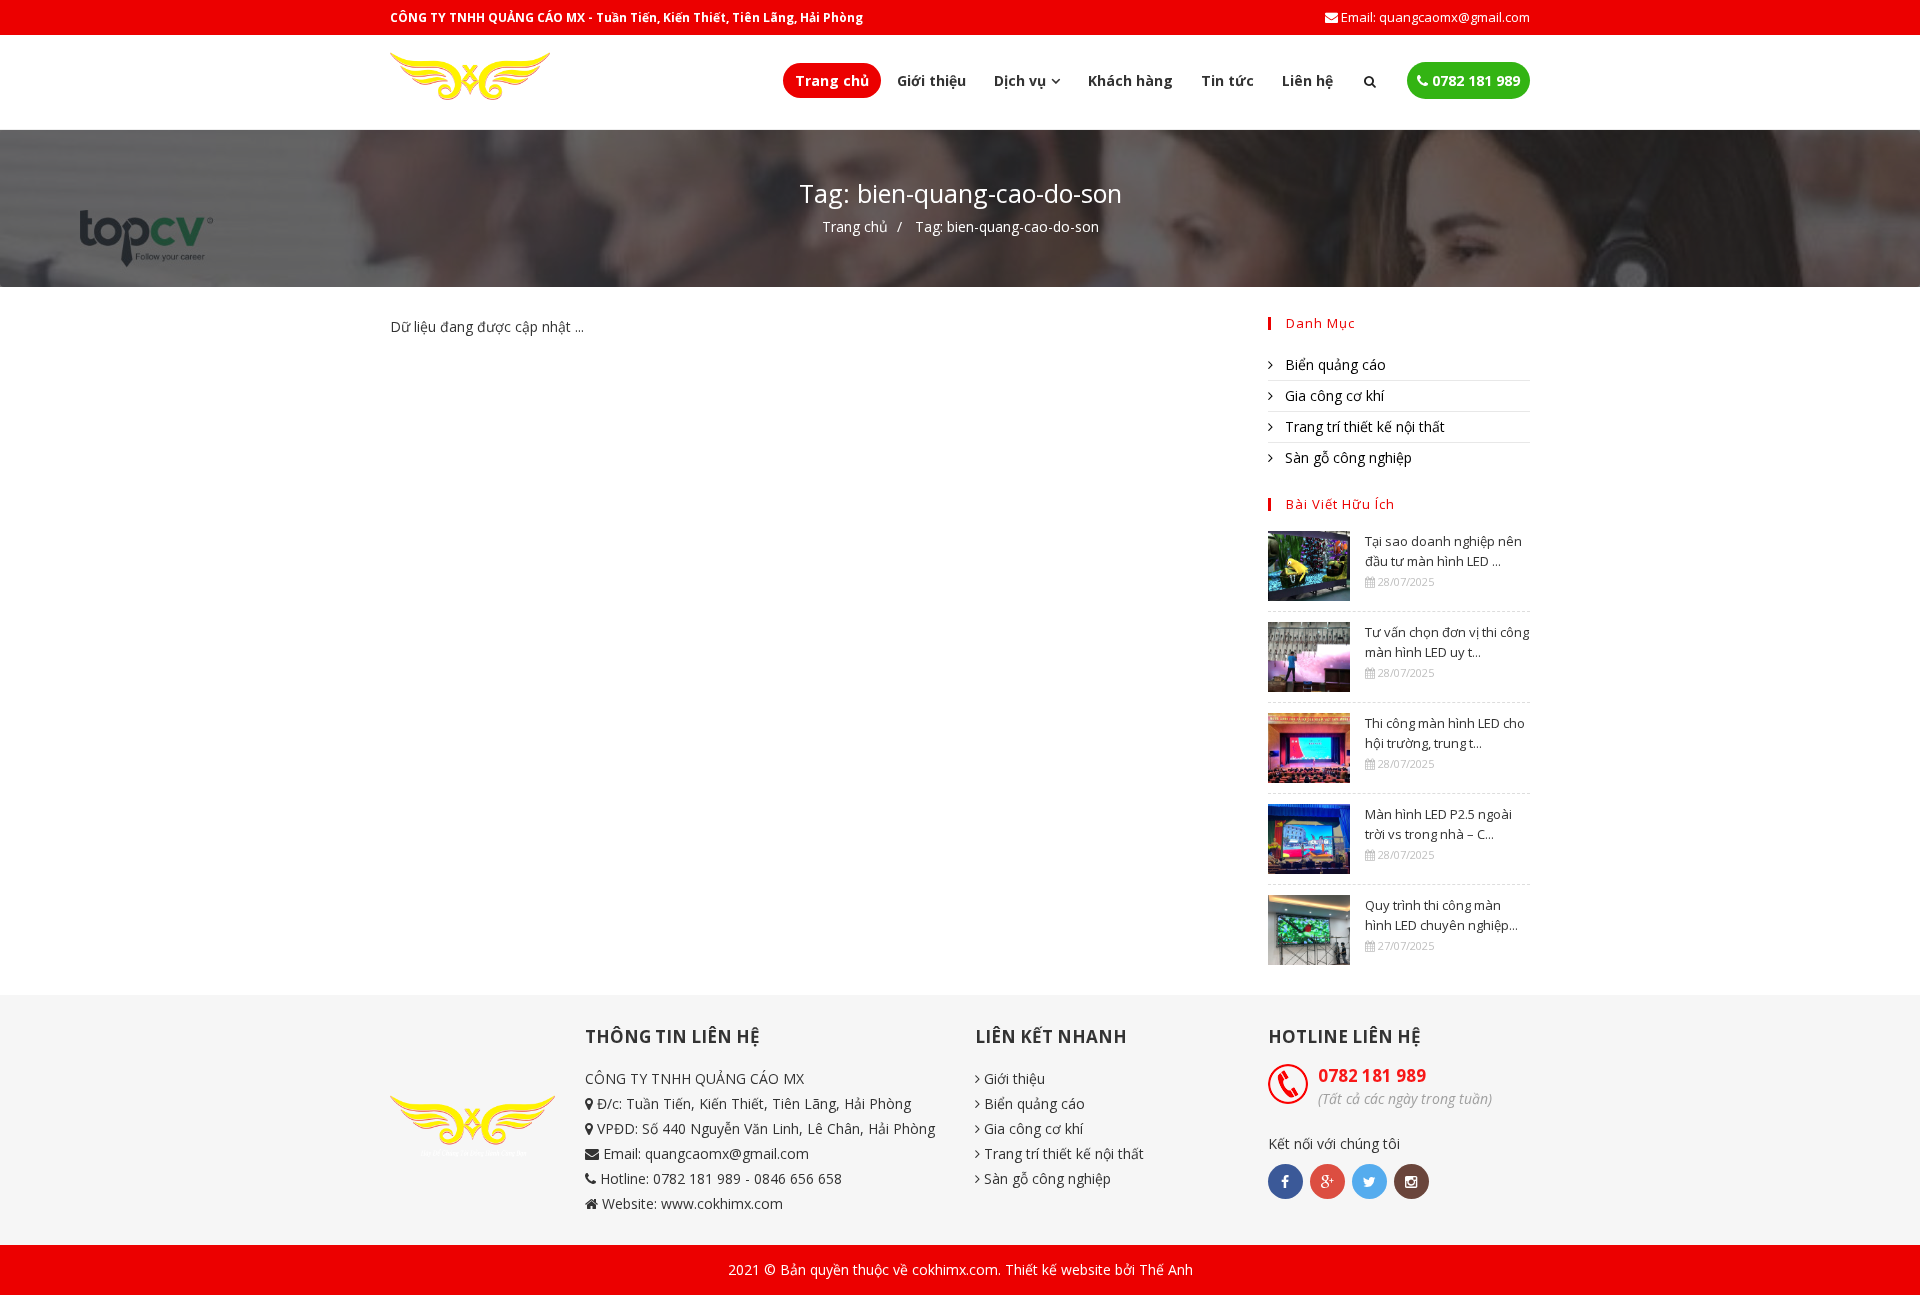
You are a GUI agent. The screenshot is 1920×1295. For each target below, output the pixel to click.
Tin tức (1227, 80)
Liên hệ (1307, 80)
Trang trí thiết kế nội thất (1363, 426)
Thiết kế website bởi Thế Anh (1099, 1269)
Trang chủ (832, 80)
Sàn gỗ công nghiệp (1346, 457)
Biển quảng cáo (1333, 364)
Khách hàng (1130, 80)
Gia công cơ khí (1332, 395)
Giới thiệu (931, 80)
